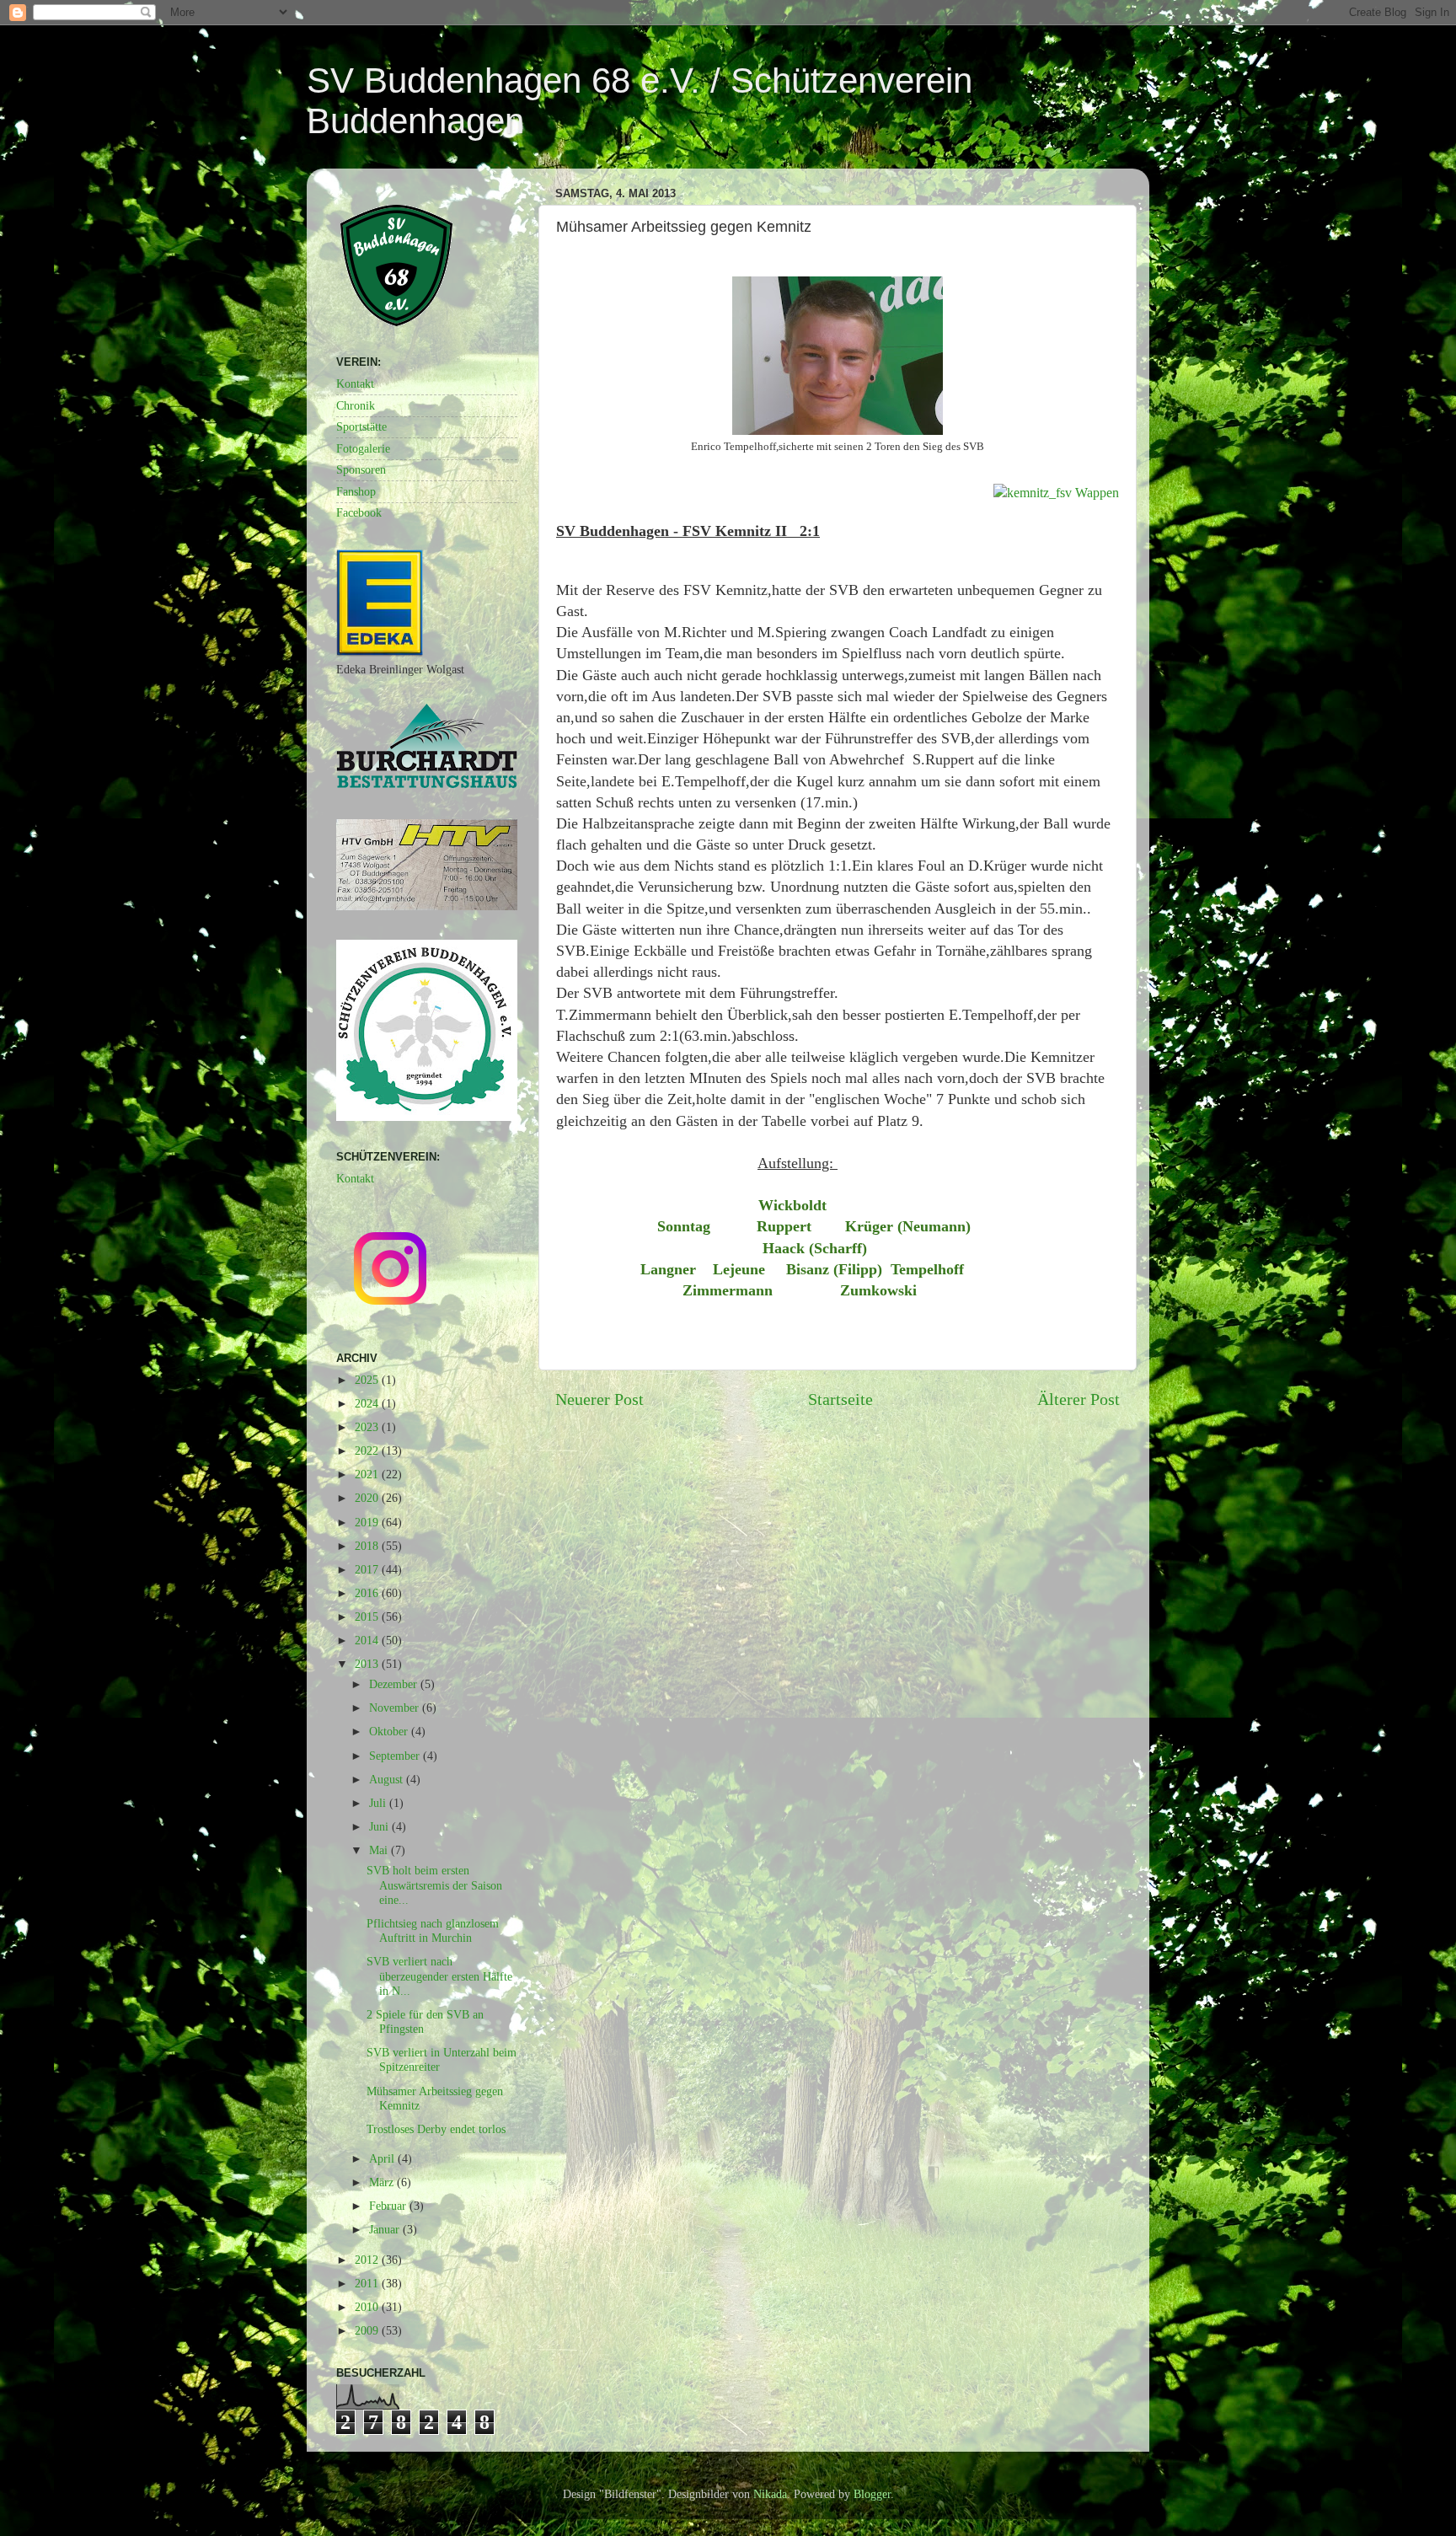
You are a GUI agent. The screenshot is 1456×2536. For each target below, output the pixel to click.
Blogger (872, 2494)
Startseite (840, 1399)
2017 (368, 1569)
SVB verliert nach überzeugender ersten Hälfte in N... (439, 1976)
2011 (368, 2283)
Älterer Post (1079, 1399)
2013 (368, 1664)
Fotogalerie (363, 448)
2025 (368, 1380)
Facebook (359, 512)
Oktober (390, 1731)
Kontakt (355, 383)
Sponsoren (361, 469)
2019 (368, 1522)
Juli (379, 1803)
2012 (368, 2260)
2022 (368, 1450)
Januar (386, 2229)
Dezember (395, 1684)
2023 (368, 1427)
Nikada (770, 2494)
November (396, 1708)
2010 (368, 2307)
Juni (380, 1826)
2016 (368, 1593)
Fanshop (356, 491)
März (383, 2182)
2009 (368, 2330)
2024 (368, 1403)
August (388, 1779)
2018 (368, 1546)
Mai (380, 1850)
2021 (368, 1474)
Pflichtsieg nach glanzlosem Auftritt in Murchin (433, 1930)
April (383, 2158)
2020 (368, 1498)
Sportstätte (361, 426)
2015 (368, 1616)
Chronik (356, 405)
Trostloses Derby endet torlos (436, 2129)
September (396, 1756)
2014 (368, 1640)
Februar (389, 2206)
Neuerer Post (600, 1399)
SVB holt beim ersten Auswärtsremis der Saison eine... (434, 1885)
